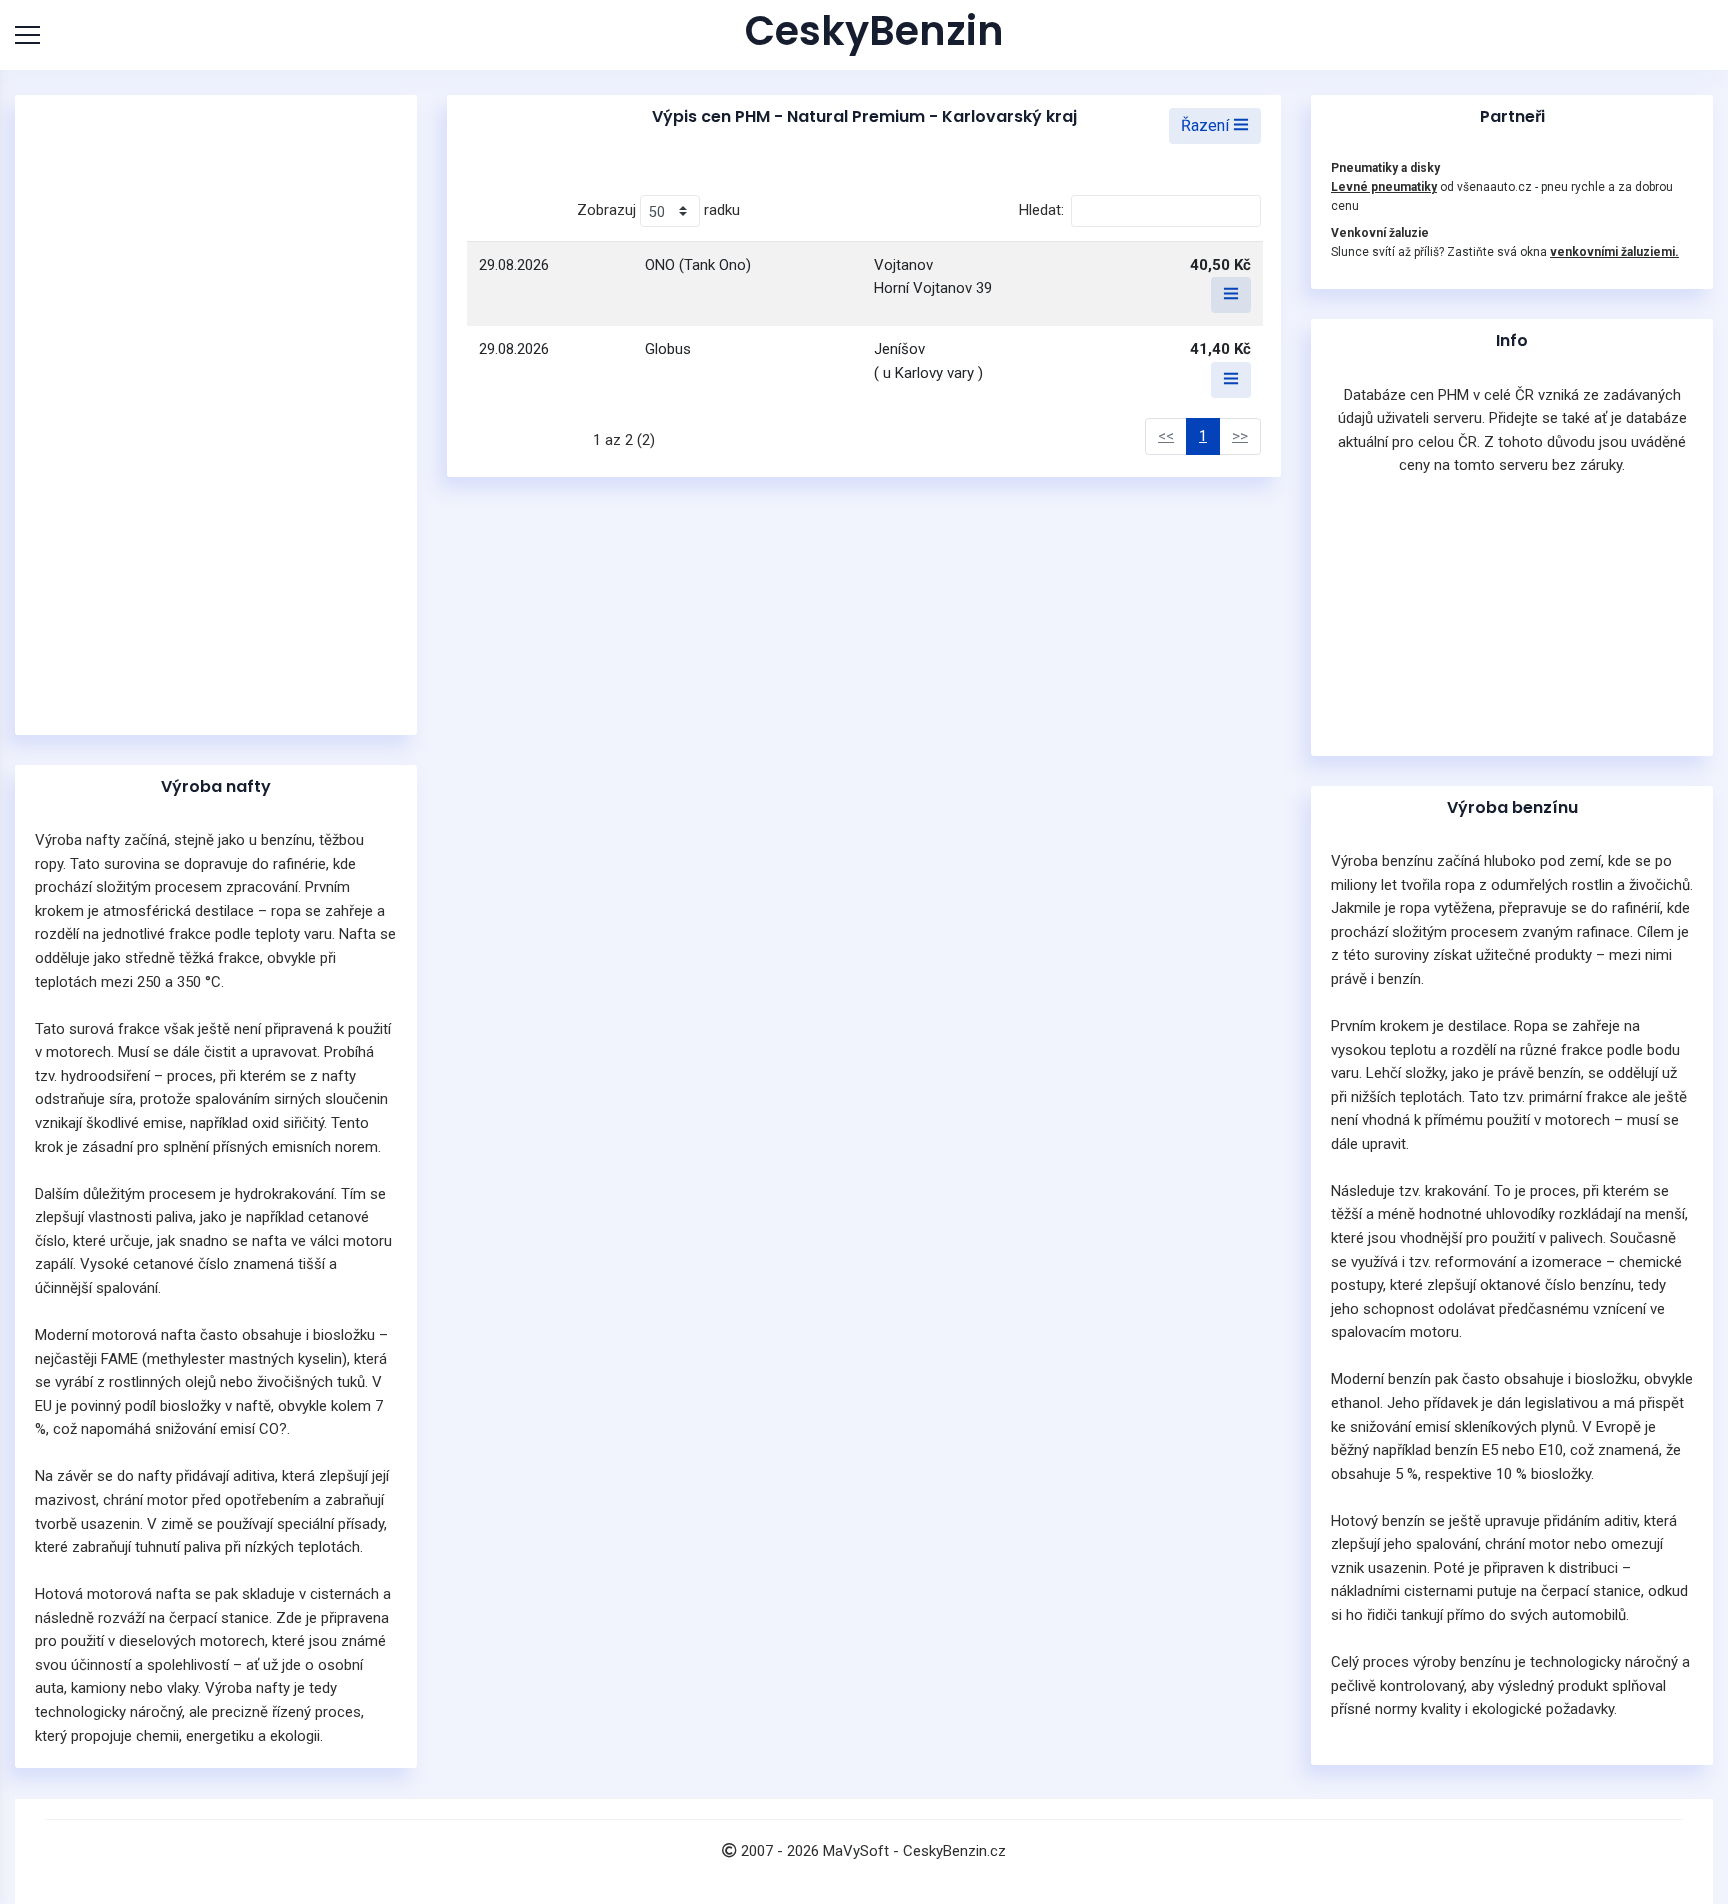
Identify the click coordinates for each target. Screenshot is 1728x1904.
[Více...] (1231, 295)
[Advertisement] (216, 415)
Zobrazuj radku (658, 210)
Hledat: (1041, 210)
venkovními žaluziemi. (1614, 252)
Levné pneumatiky (1384, 187)
